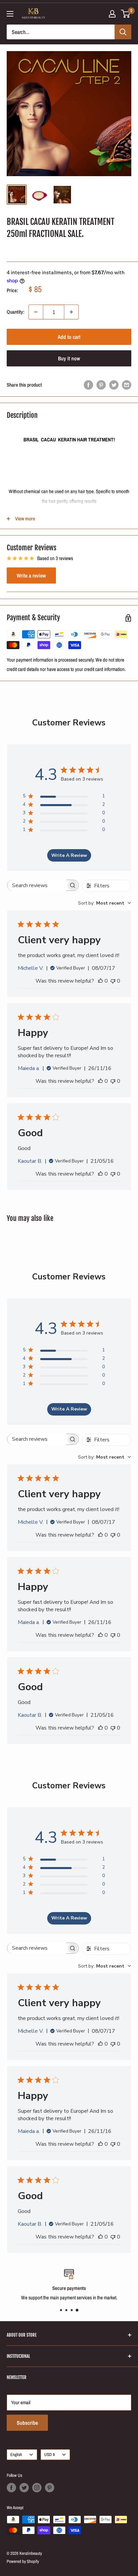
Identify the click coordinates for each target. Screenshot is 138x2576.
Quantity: (16, 312)
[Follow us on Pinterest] (50, 2488)
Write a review (31, 576)
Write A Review (69, 855)
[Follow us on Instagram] (37, 2488)
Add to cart (69, 337)
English (16, 2454)
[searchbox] (37, 885)
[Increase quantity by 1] (71, 312)
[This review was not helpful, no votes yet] (113, 981)
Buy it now (69, 358)
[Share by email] (127, 385)
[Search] (123, 32)
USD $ (50, 2454)
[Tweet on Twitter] (114, 385)
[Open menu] (10, 14)
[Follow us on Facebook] (11, 2488)
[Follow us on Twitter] (24, 2488)
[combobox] (105, 903)
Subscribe (27, 2423)
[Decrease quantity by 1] (36, 312)
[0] (126, 14)
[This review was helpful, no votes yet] (100, 981)
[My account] (112, 14)
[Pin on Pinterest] (101, 385)
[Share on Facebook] (88, 385)
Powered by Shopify (23, 2561)
